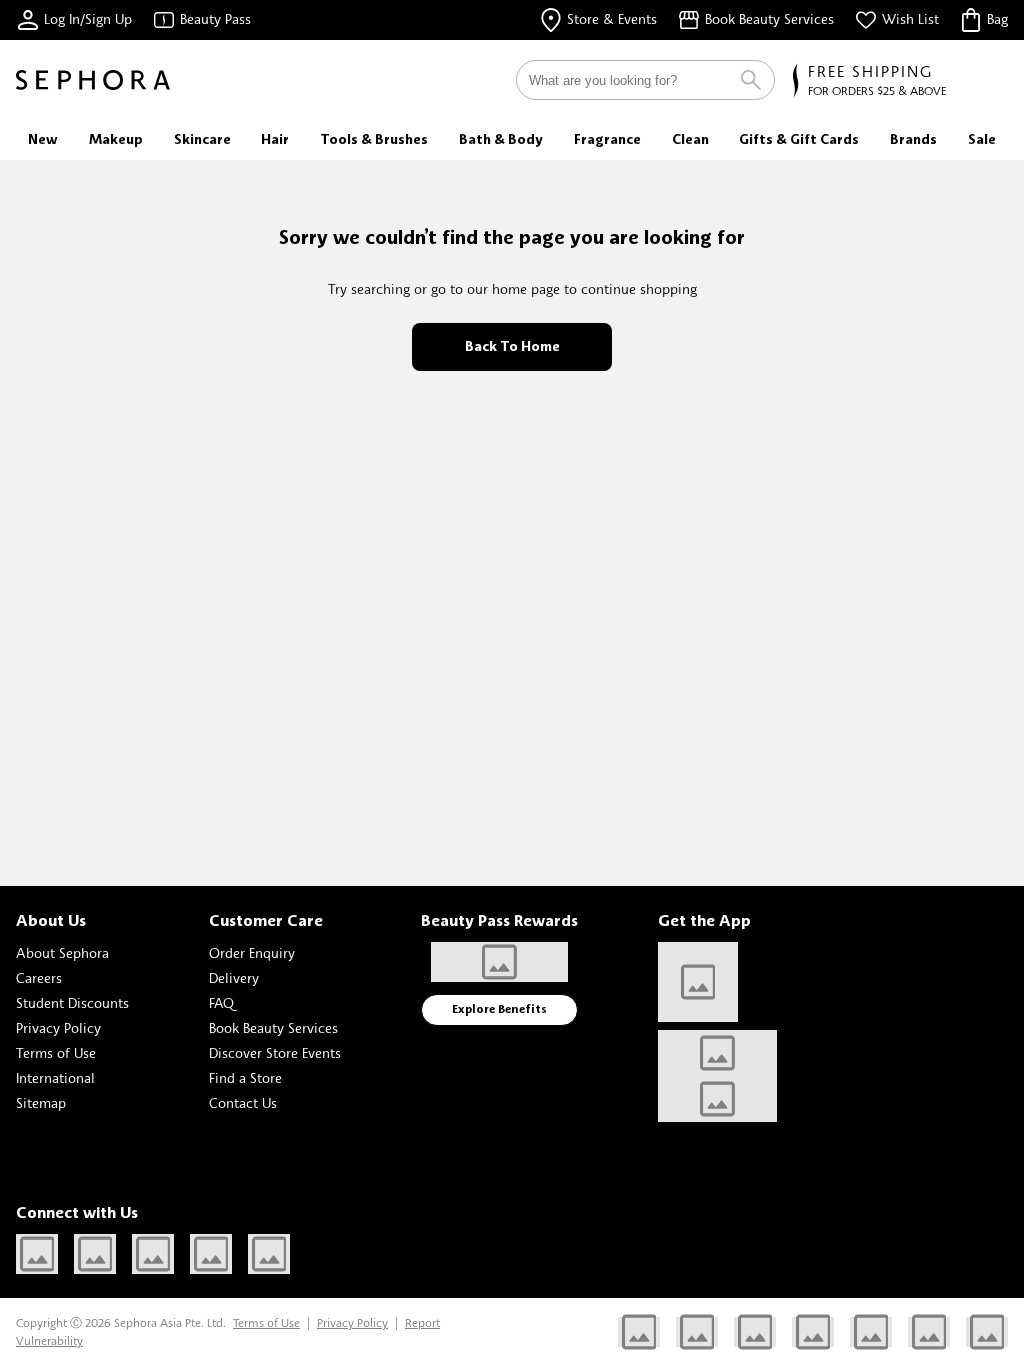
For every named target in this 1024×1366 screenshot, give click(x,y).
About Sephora (62, 952)
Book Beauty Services (273, 1027)
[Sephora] (93, 80)
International (55, 1077)
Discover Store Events (275, 1052)
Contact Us (243, 1102)
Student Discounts (72, 1002)
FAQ (221, 1002)
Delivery (234, 977)
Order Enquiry (252, 952)
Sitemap (41, 1102)
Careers (39, 977)
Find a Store (245, 1077)
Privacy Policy (58, 1027)
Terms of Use (56, 1052)
